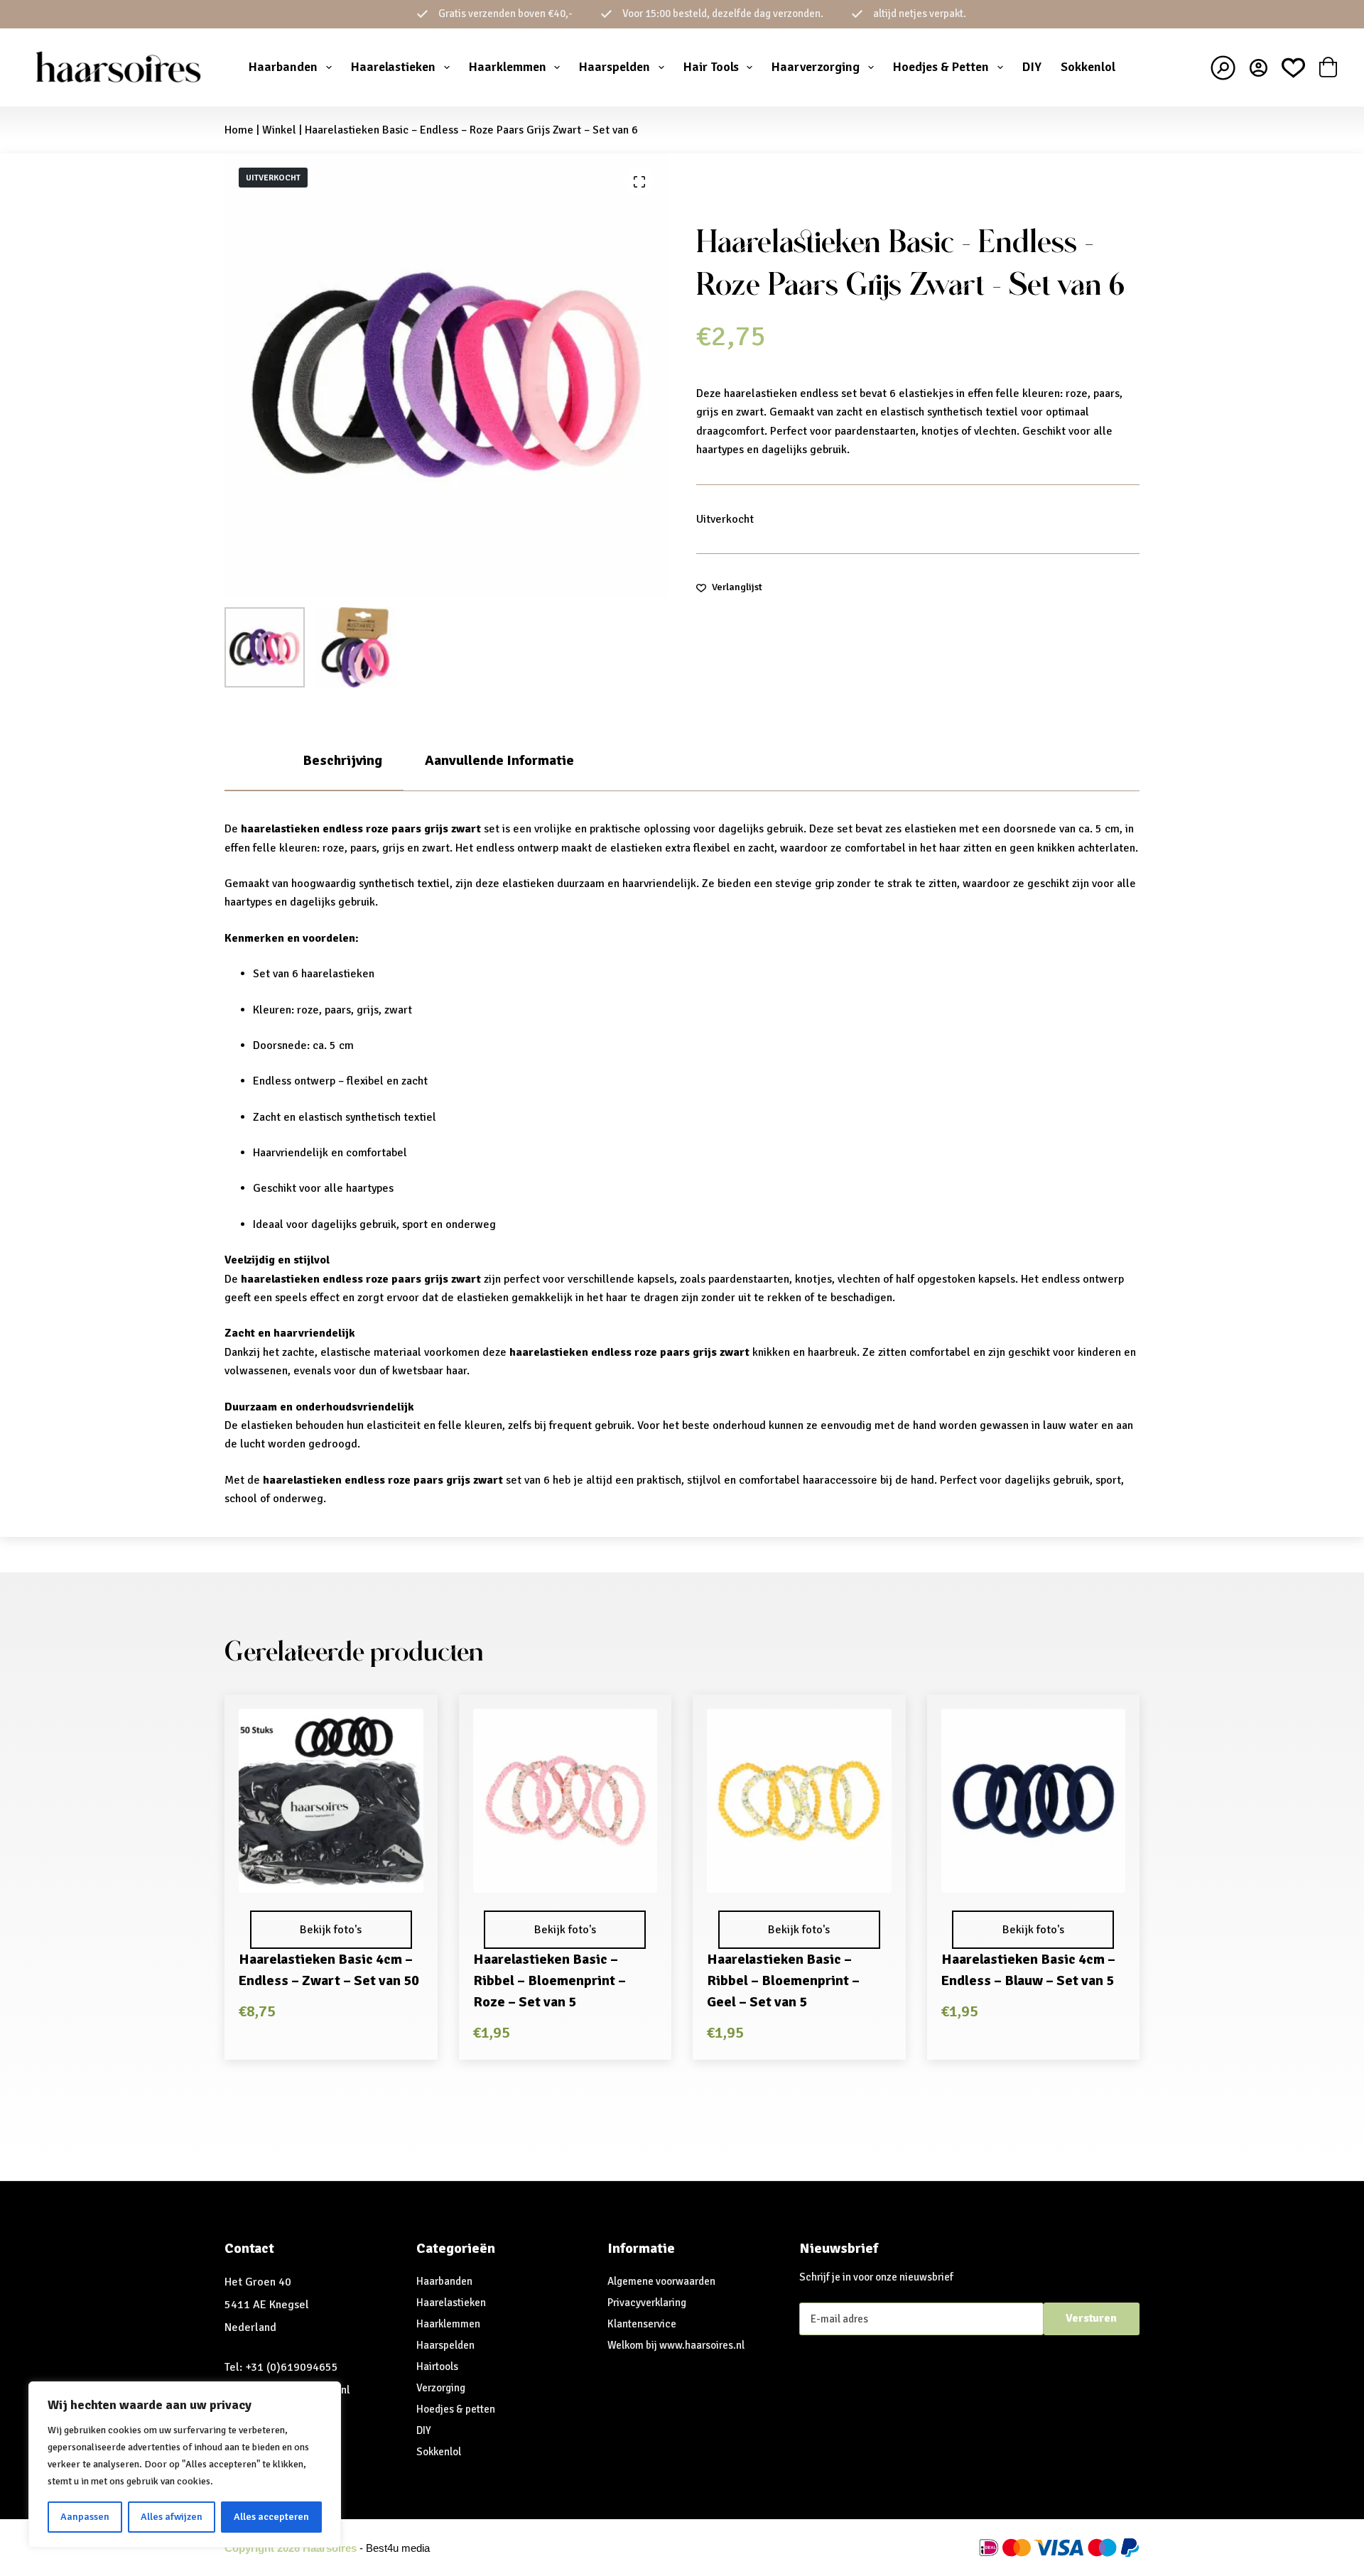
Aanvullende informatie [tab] (499, 760)
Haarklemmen (508, 67)
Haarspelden (615, 67)
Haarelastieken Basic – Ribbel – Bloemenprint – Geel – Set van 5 (783, 1980)
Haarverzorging (816, 67)
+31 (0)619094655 (292, 2367)
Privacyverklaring (647, 2303)
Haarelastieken (393, 67)
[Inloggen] (1259, 68)
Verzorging (441, 2388)
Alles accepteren (271, 2517)
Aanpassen (85, 2517)
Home (239, 130)
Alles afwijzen (172, 2517)
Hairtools (437, 2366)
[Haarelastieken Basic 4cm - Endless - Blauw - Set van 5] (1034, 1801)
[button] (331, 1874)
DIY (1032, 67)
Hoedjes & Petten (941, 67)
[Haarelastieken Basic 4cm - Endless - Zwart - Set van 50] (331, 1801)
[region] (185, 2464)
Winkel (279, 130)
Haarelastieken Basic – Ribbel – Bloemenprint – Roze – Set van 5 (550, 1980)
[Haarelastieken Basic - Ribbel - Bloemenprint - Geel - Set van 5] (799, 1801)
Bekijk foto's (331, 1930)
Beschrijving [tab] (342, 760)
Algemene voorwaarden (661, 2281)
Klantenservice (642, 2324)
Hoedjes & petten (456, 2409)
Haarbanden (283, 67)
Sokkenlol (1088, 67)
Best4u (382, 2548)
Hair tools (711, 67)
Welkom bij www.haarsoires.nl (676, 2345)
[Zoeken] (1223, 68)
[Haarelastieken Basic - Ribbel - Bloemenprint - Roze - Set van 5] (565, 1801)
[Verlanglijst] (1293, 68)
